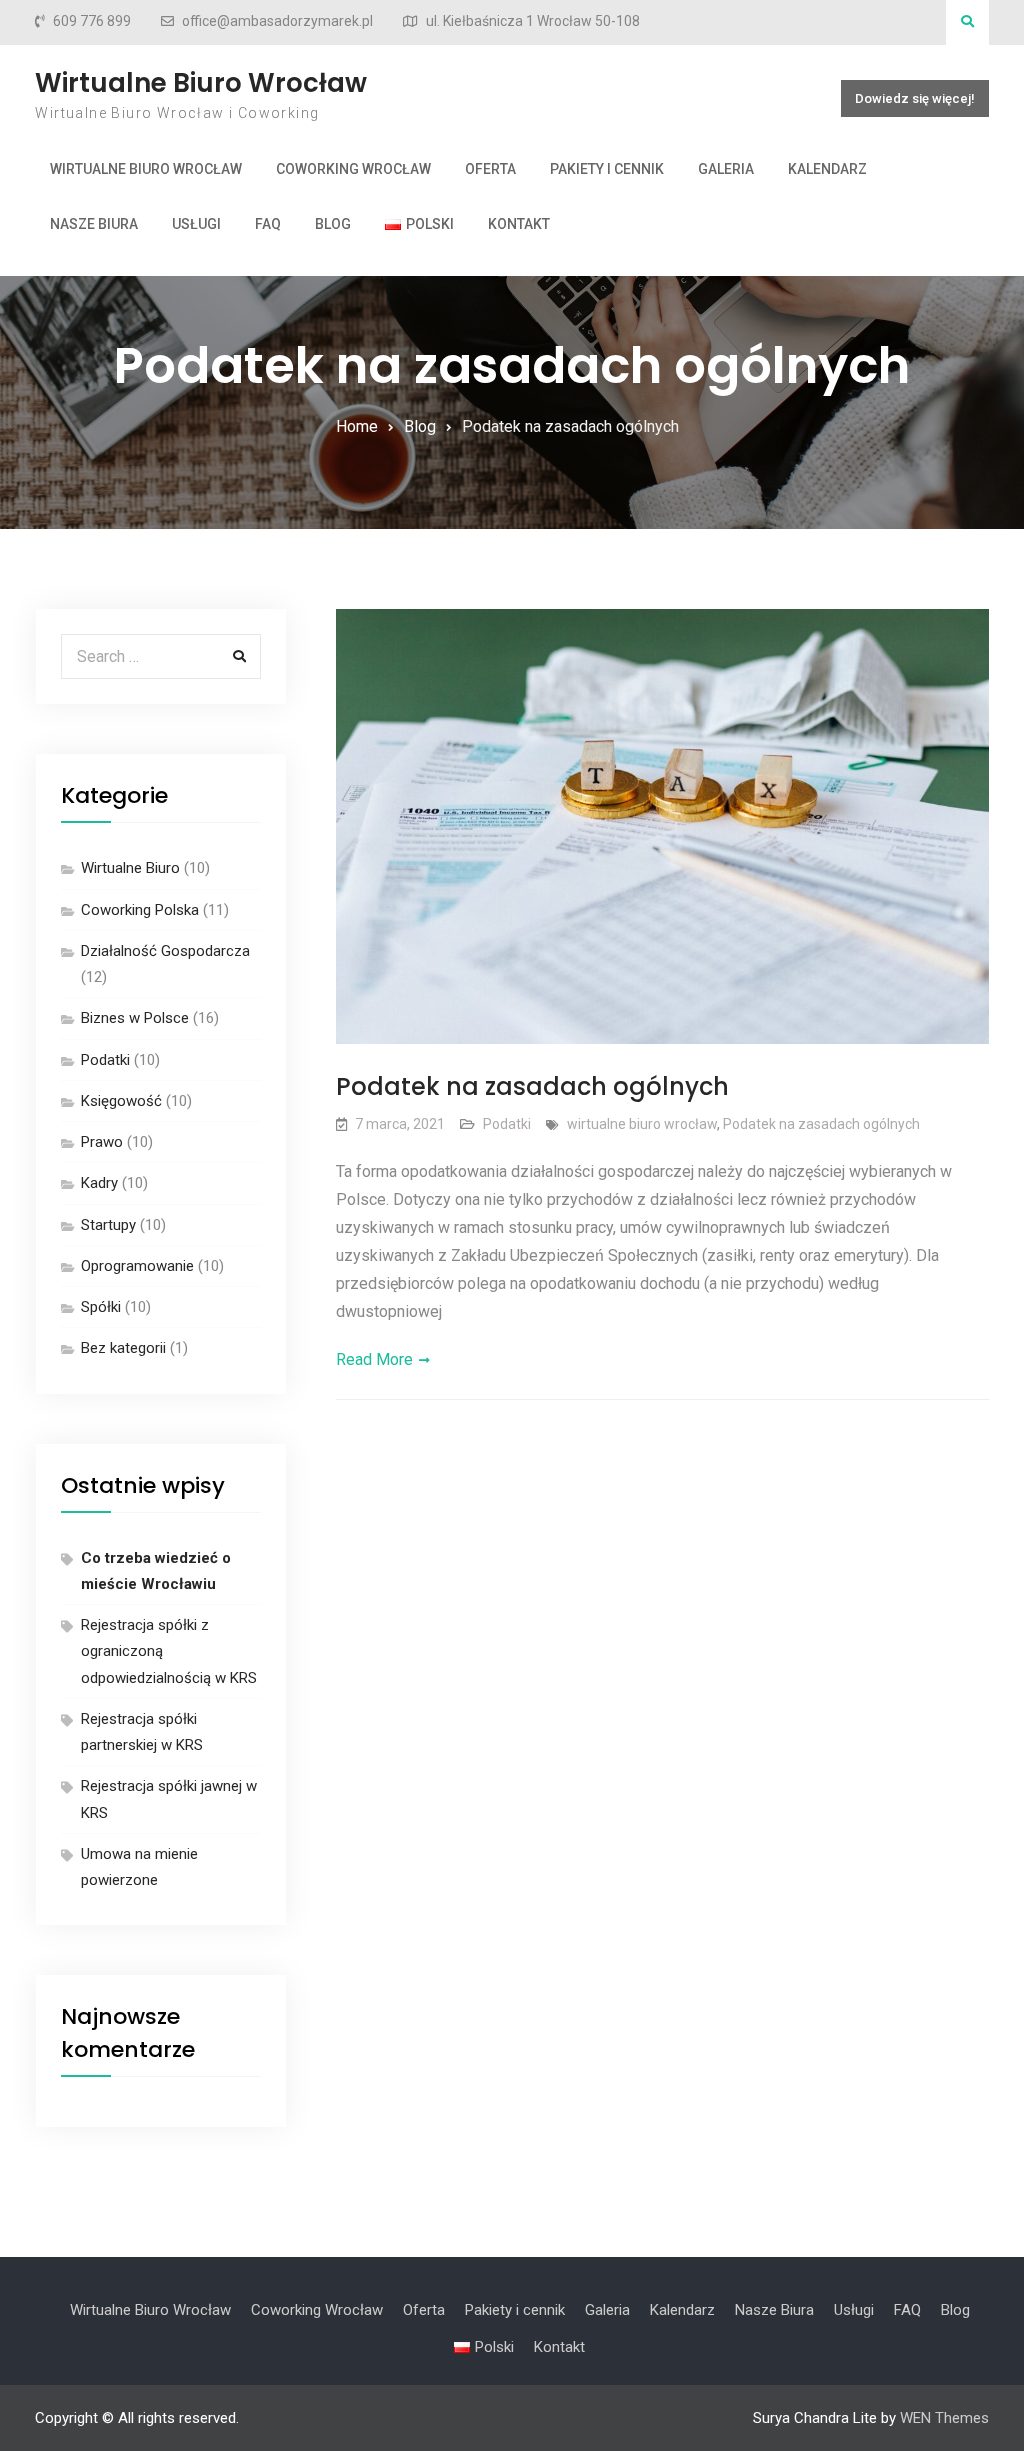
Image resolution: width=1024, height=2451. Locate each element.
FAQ (268, 224)
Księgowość (121, 1101)
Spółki (101, 1307)
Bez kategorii (123, 1348)
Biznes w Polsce (135, 1018)
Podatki (507, 1124)
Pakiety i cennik (607, 169)
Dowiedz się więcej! (915, 98)
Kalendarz (827, 169)
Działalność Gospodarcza (165, 951)
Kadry (99, 1183)
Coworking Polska (140, 910)
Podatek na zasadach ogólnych (532, 1086)
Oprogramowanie (137, 1266)
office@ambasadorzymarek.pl (277, 21)
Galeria (726, 169)
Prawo (102, 1142)
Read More (374, 1359)
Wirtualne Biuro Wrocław (201, 83)
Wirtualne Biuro (130, 868)
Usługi (196, 224)
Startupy (108, 1225)
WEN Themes (944, 2418)
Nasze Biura (94, 224)
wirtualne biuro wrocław (642, 1124)
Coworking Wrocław (353, 169)
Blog (333, 224)
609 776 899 (92, 21)
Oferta (490, 169)
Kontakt (519, 224)
